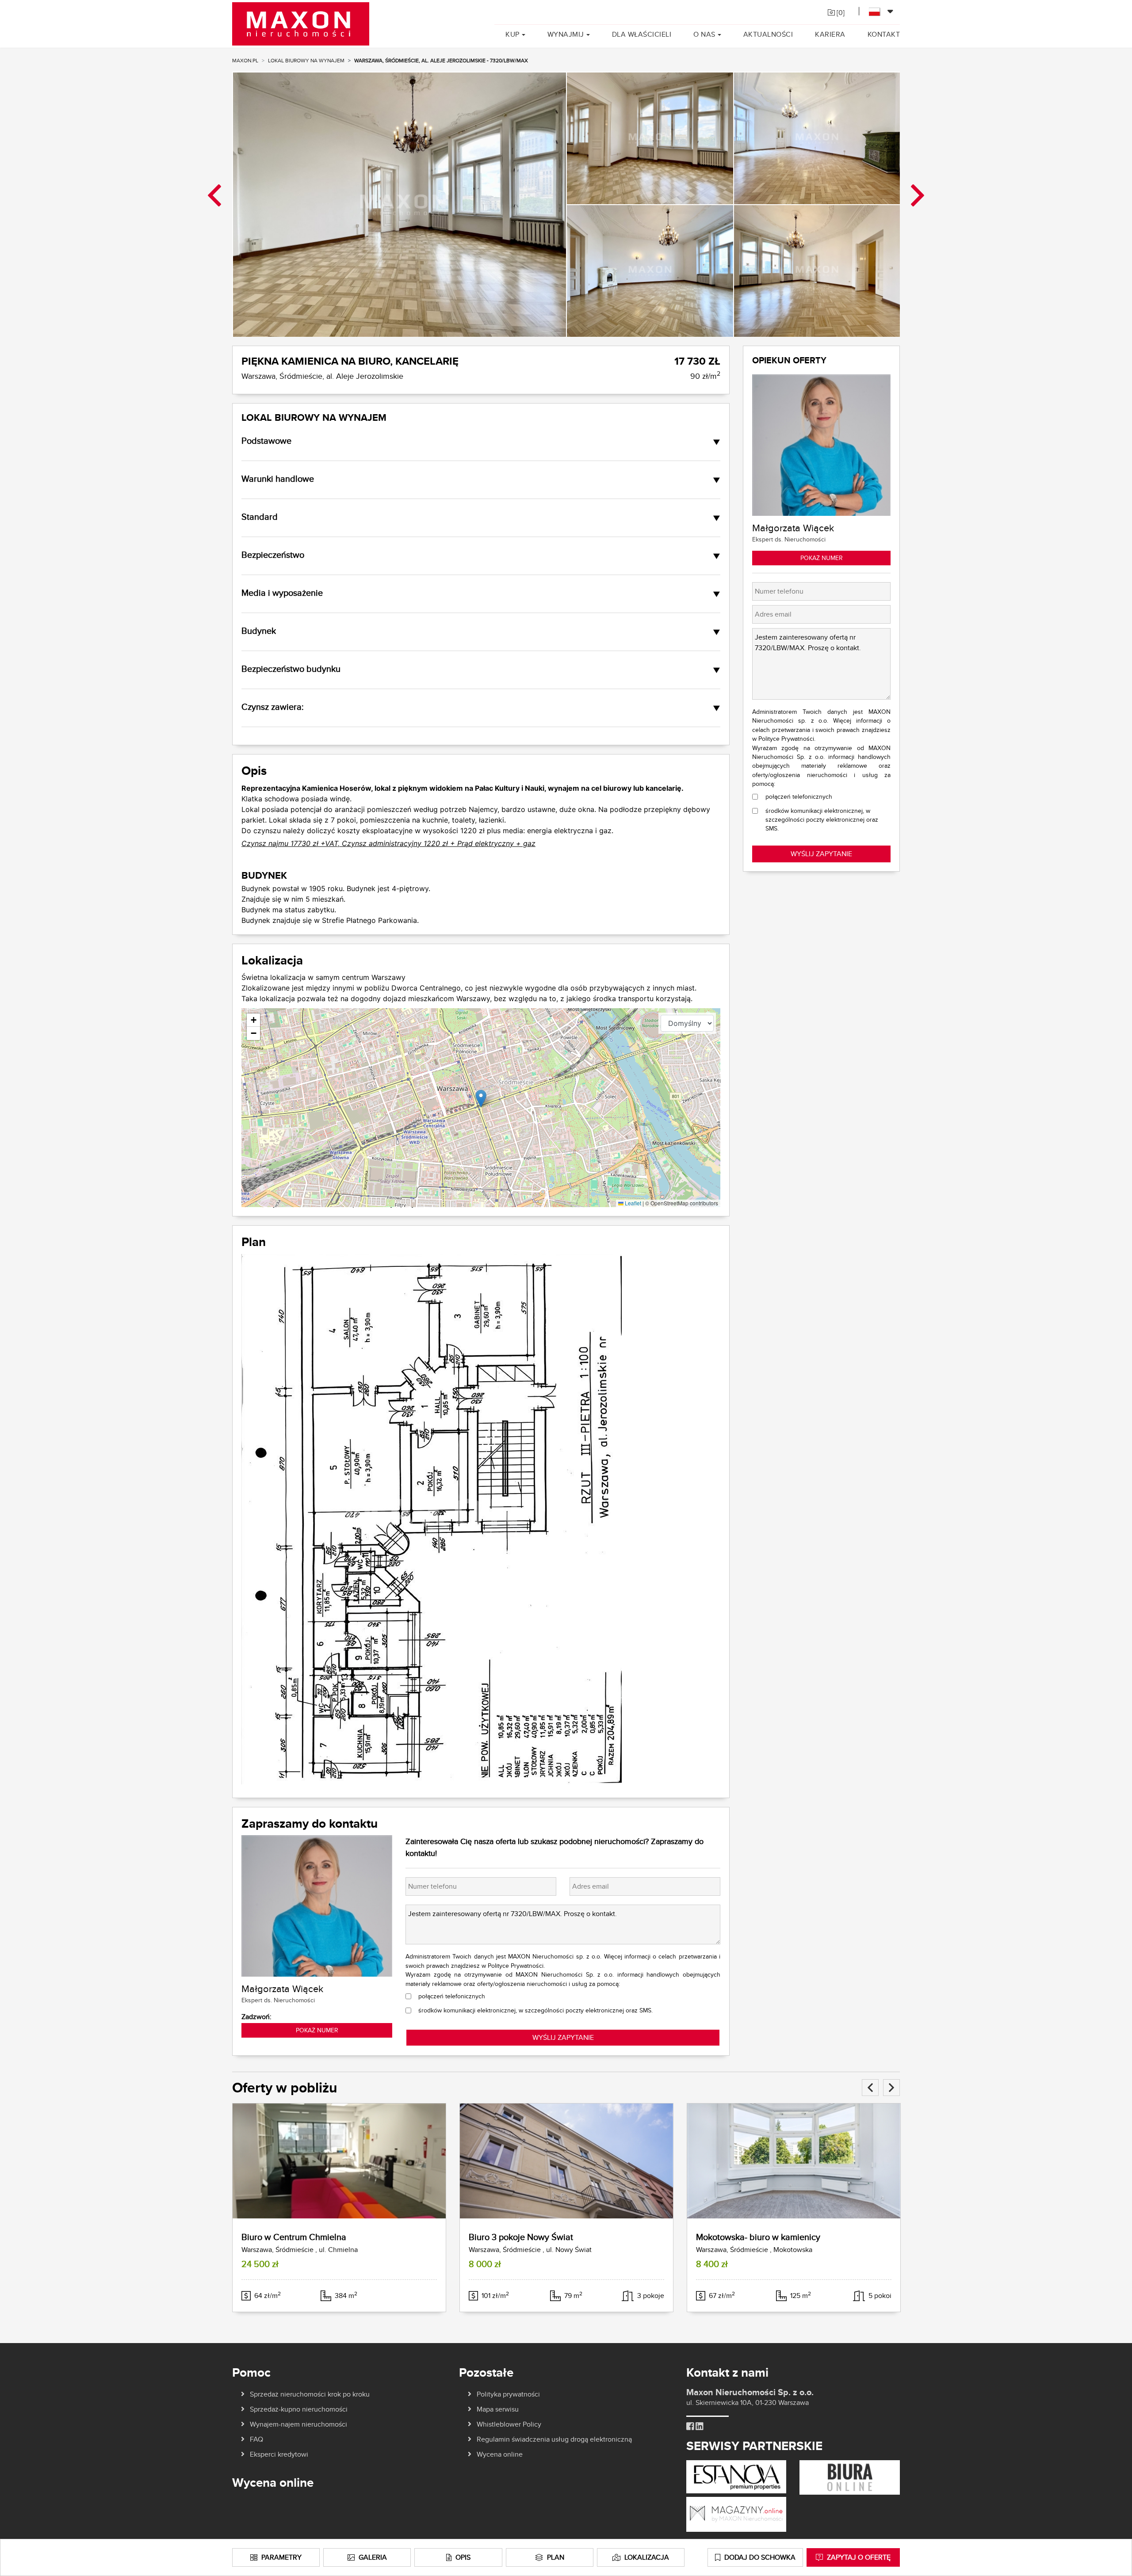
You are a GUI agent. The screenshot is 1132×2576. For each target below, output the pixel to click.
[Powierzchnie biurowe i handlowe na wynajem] (850, 2477)
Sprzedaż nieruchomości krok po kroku (310, 2394)
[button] (481, 1099)
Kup (512, 34)
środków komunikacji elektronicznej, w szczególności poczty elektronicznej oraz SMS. (535, 2010)
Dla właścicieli (642, 34)
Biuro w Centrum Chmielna (294, 2237)
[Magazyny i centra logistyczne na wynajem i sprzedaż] (736, 2514)
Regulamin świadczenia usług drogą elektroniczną (554, 2439)
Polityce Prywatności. (516, 1966)
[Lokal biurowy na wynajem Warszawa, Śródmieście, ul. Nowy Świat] (566, 2161)
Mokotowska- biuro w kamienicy (758, 2237)
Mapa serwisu (498, 2409)
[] (840, 13)
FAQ (256, 2439)
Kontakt (884, 34)
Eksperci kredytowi (279, 2454)
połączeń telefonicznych (452, 1996)
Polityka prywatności (508, 2394)
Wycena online (500, 2454)
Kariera (830, 34)
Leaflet (632, 1203)
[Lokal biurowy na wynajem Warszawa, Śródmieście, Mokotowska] (794, 2161)
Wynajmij (566, 34)
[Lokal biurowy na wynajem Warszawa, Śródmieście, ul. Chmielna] (339, 2161)
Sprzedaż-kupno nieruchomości (299, 2409)
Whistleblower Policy (509, 2424)
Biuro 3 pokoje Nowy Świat (521, 2237)
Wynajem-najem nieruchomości (298, 2424)
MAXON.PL (245, 60)
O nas (704, 34)
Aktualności (768, 34)
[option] (399, 204)
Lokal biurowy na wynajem (306, 60)
